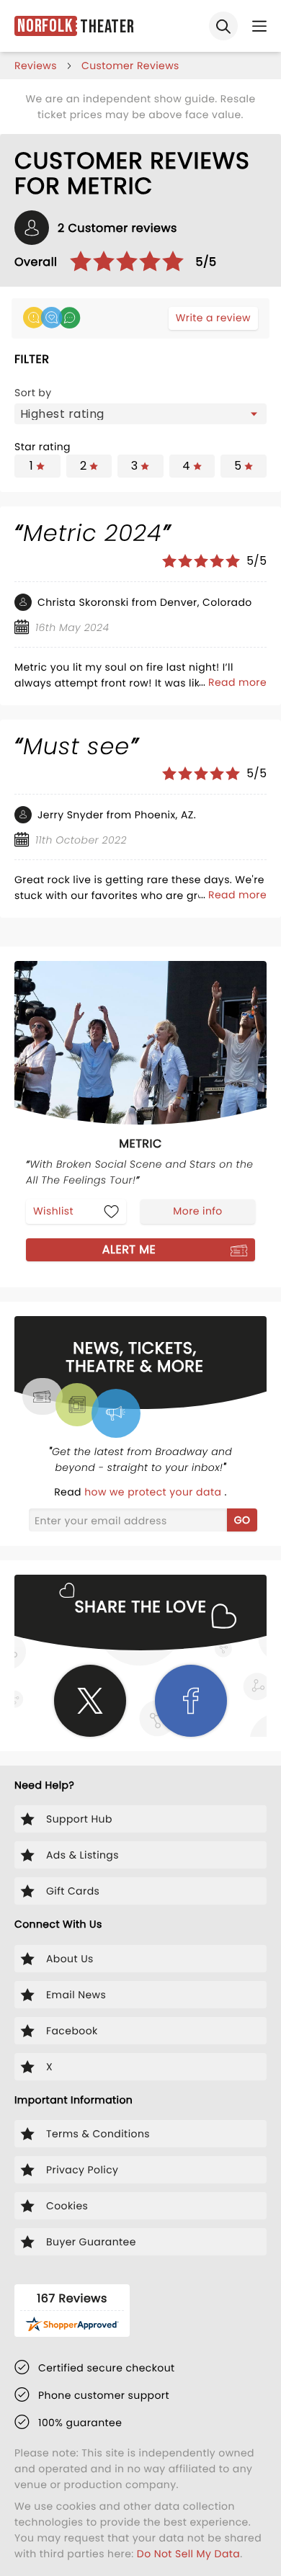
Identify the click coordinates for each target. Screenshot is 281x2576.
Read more (237, 682)
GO (242, 1520)
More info (197, 1211)
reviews (36, 66)
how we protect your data (154, 1492)
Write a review (213, 318)
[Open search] (223, 26)
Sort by (33, 393)
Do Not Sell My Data (188, 2554)
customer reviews (130, 66)
